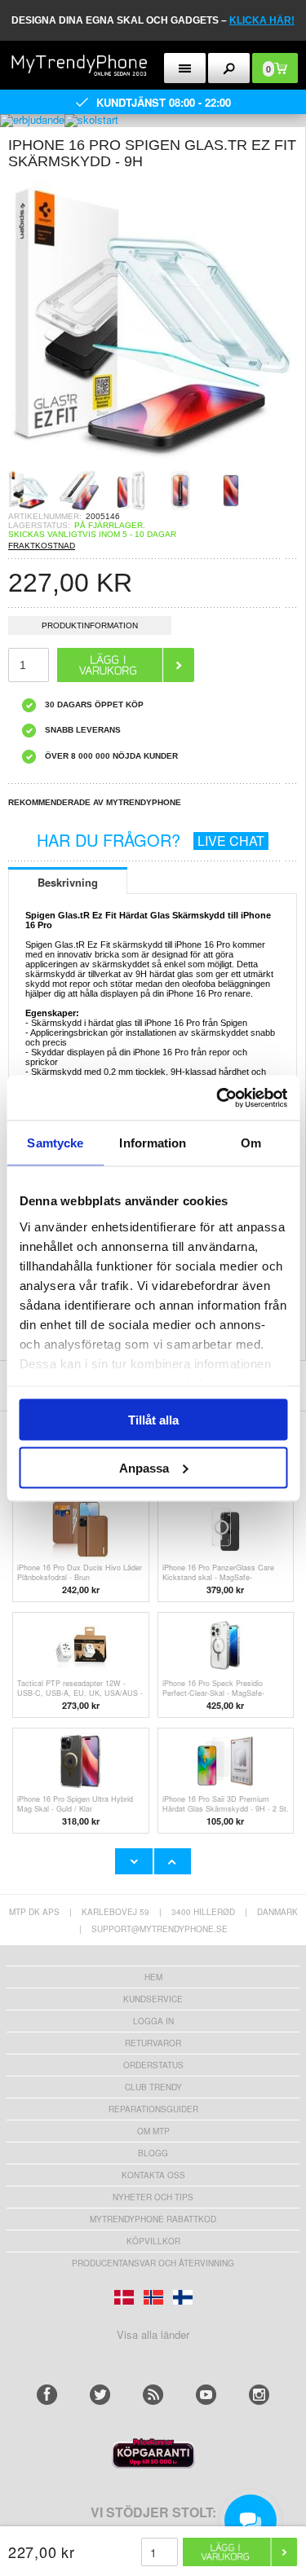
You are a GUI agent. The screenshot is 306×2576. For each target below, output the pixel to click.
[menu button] (185, 68)
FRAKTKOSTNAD (42, 546)
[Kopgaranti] (153, 2464)
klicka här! (262, 20)
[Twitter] (100, 2395)
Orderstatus (153, 2065)
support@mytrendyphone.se (160, 1929)
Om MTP (153, 2131)
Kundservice (153, 1999)
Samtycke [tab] (55, 1143)
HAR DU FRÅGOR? (151, 840)
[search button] (229, 68)
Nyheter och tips (153, 2197)
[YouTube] (206, 2395)
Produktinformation (90, 625)
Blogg (153, 2153)
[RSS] (153, 2395)
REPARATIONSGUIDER (153, 2109)
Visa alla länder (153, 2334)
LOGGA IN (153, 2021)
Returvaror (153, 2043)
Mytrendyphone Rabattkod (153, 2219)
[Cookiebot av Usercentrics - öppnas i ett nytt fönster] (218, 1098)
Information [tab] (153, 1143)
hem (153, 1977)
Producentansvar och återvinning (153, 2263)
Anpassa (144, 1467)
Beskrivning (68, 882)
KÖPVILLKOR (153, 2241)
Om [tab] (251, 1143)
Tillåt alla (153, 1420)
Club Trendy (153, 2087)
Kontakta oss (153, 2175)
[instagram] (259, 2395)
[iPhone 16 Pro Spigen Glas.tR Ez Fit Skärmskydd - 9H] (153, 465)
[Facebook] (47, 2395)
